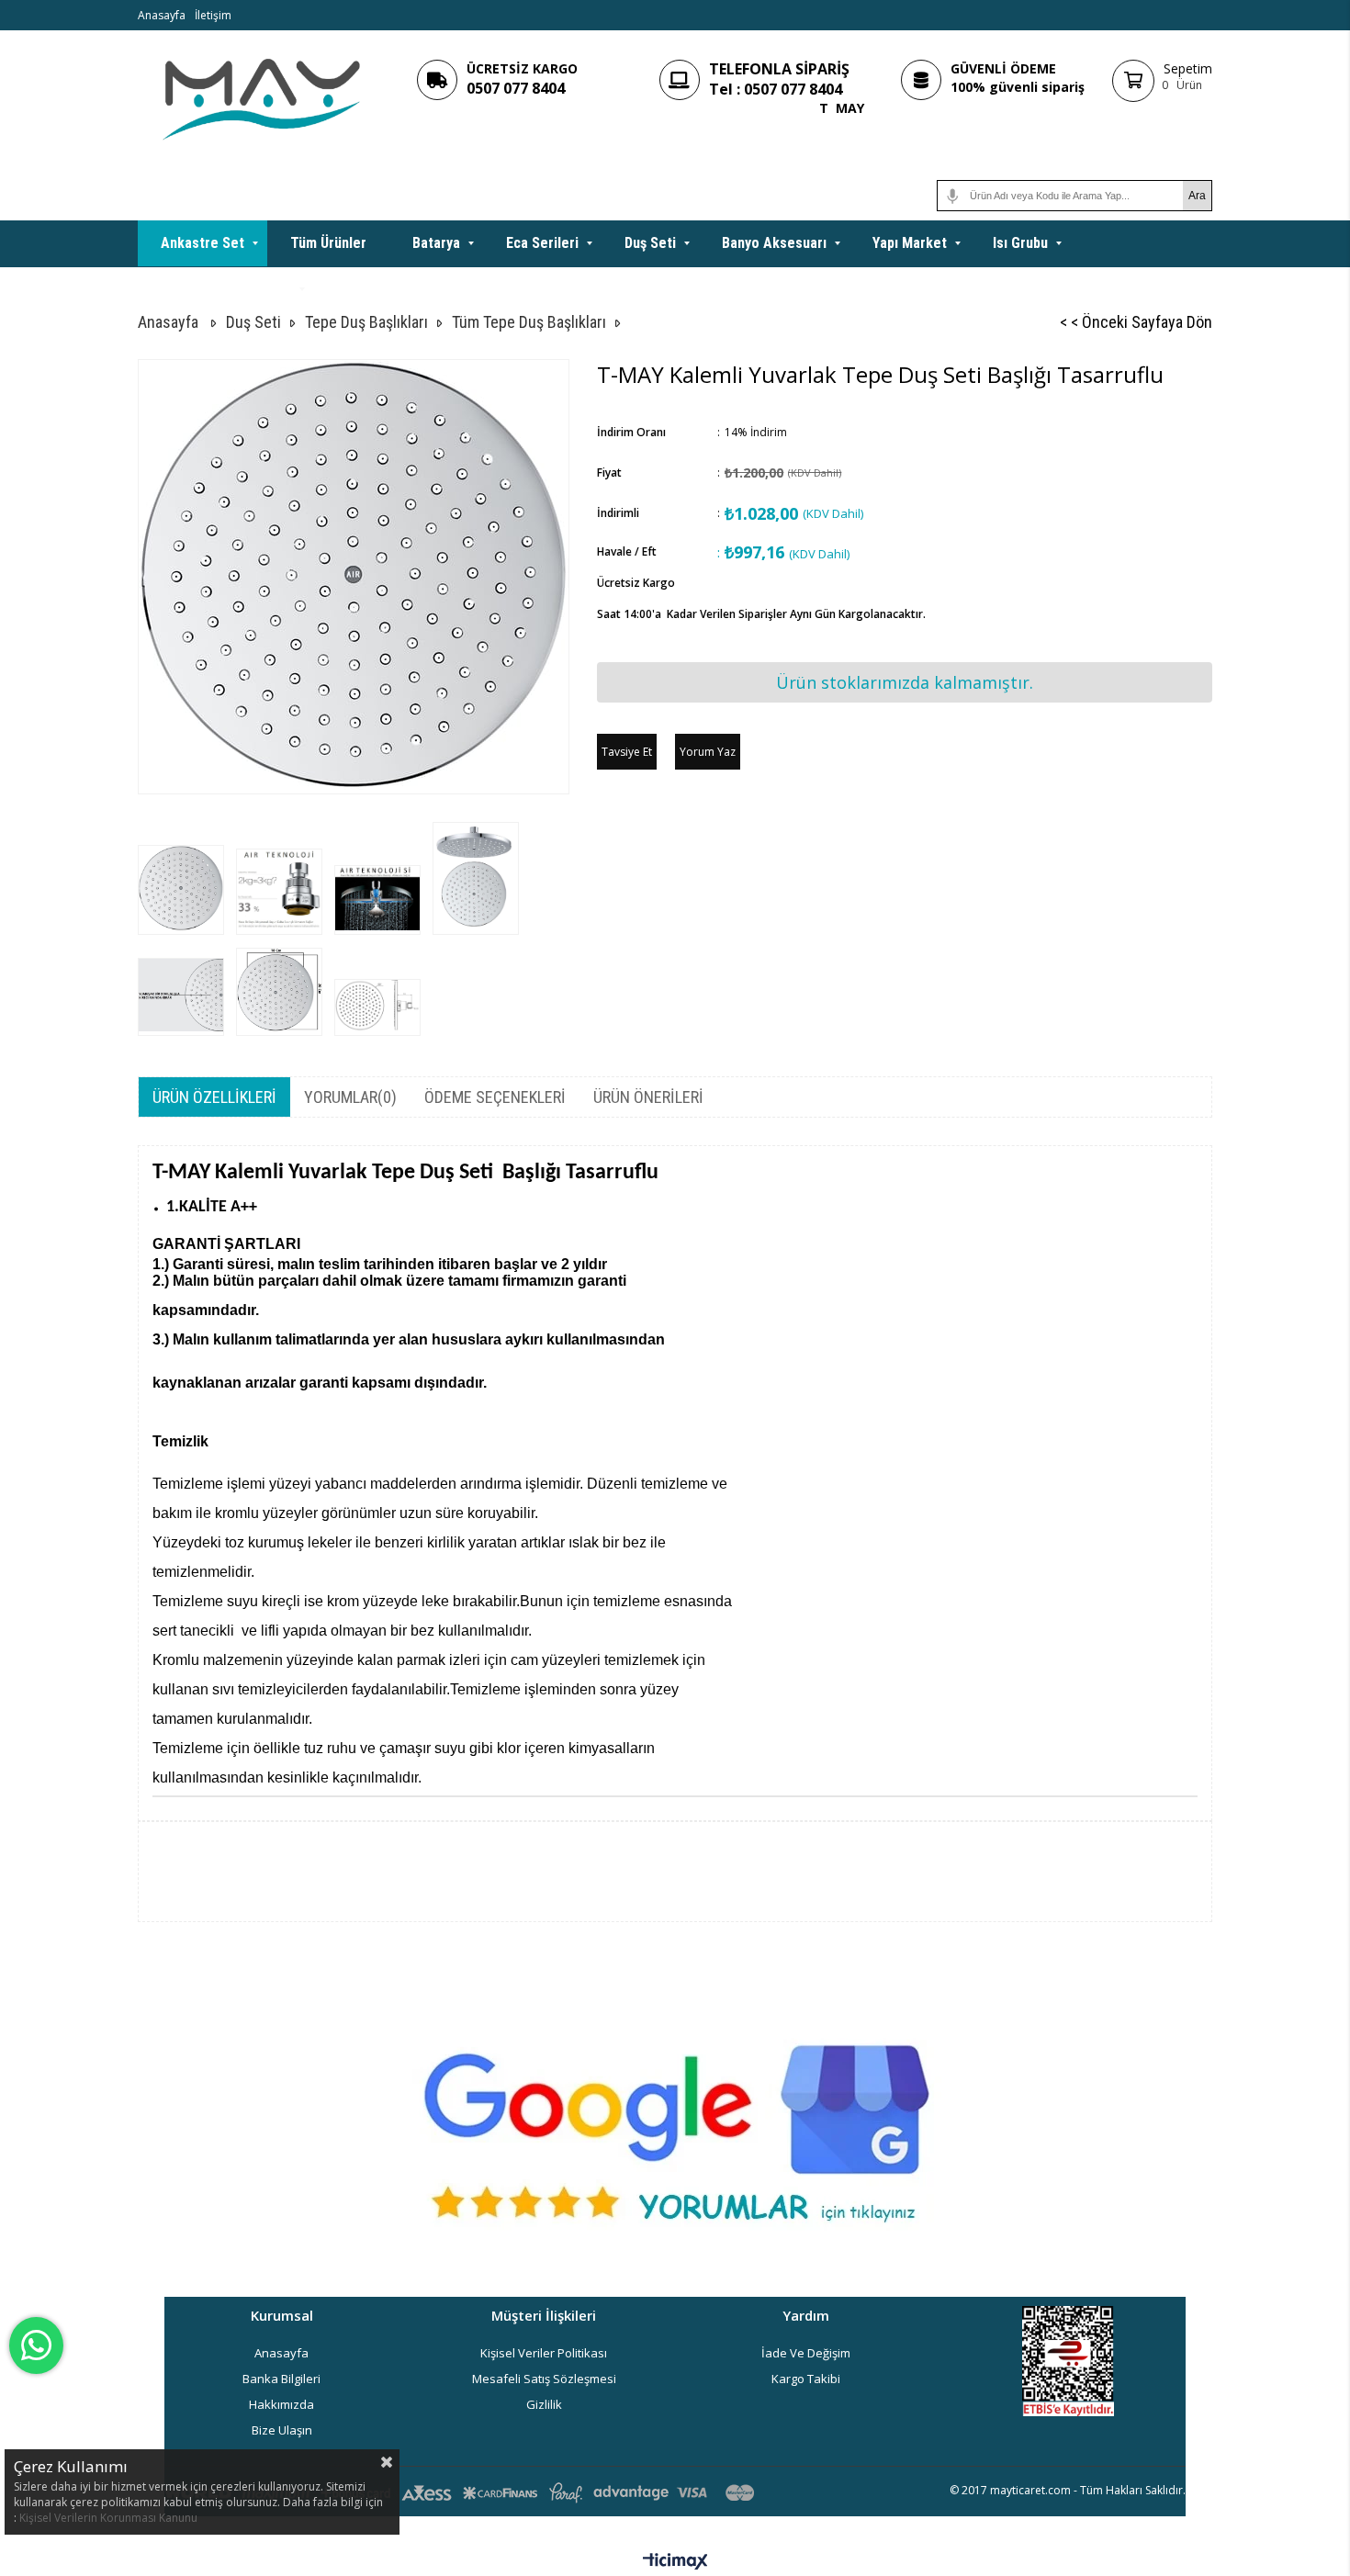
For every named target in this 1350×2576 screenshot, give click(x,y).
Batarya (436, 243)
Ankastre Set (202, 243)
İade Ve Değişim (806, 2353)
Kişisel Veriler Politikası (544, 2353)
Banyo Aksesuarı (774, 243)
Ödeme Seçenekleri (495, 1097)
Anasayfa (162, 15)
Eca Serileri (542, 243)
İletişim (213, 15)
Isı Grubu (1020, 243)
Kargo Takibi (806, 2379)
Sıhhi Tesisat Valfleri (226, 289)
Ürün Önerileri (648, 1097)
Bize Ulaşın (282, 2430)
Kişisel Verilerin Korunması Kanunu (108, 2518)
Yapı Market (910, 243)
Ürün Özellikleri (214, 1097)
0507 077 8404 (516, 88)
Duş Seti (650, 243)
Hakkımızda (281, 2404)
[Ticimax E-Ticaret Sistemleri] (675, 2562)
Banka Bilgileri (281, 2379)
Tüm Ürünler (328, 243)
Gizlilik (544, 2404)
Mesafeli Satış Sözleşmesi (544, 2379)
